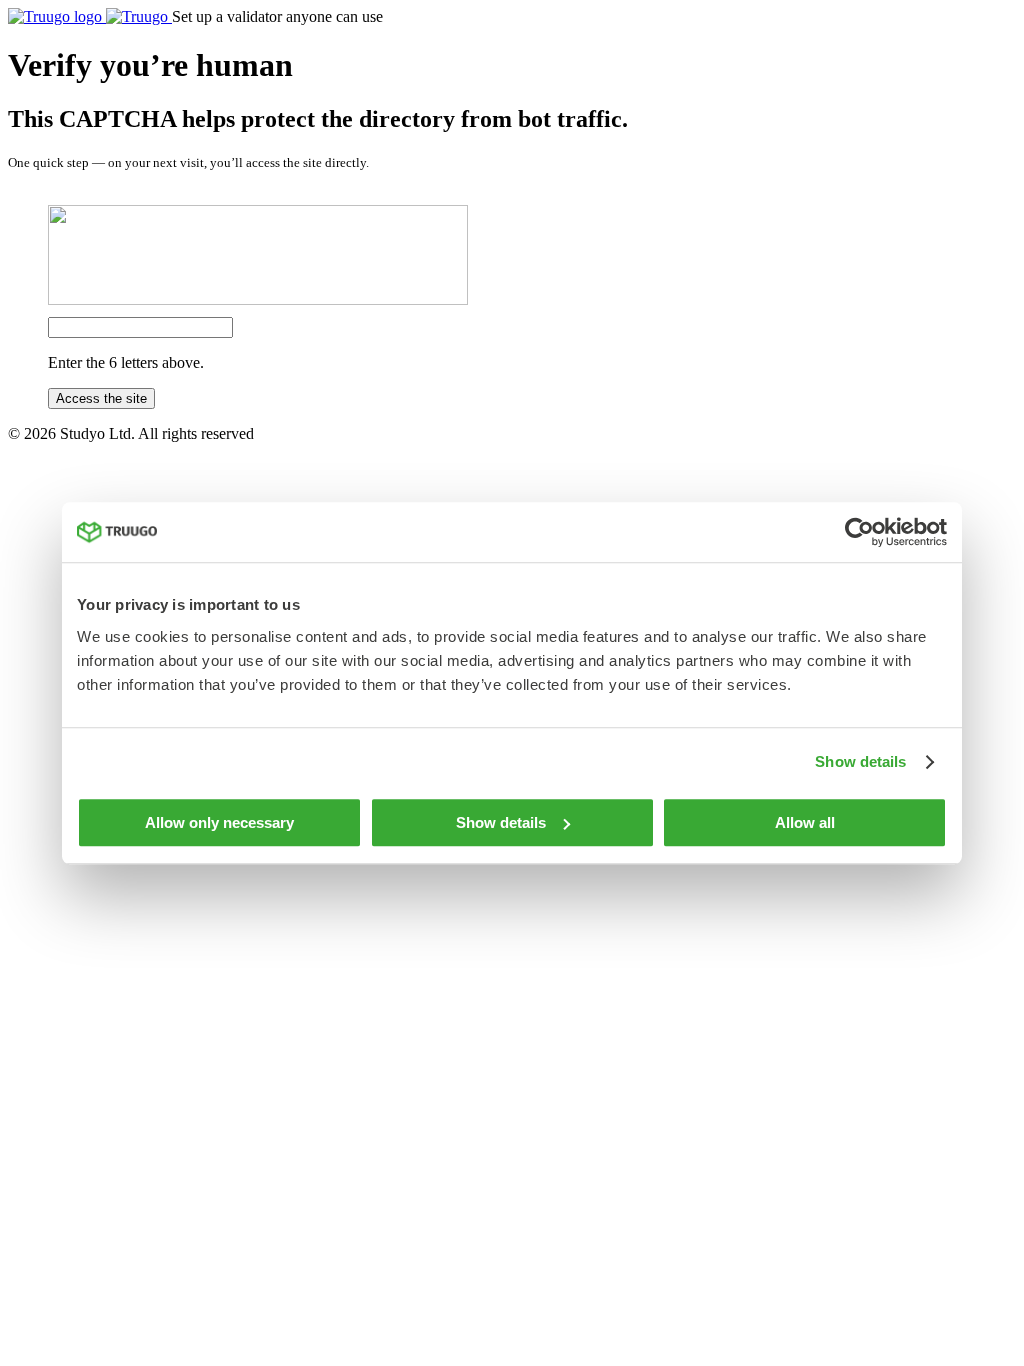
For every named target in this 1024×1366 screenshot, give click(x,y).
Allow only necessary (219, 822)
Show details (860, 761)
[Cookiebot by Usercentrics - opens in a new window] (859, 532)
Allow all (805, 822)
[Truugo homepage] (90, 16)
